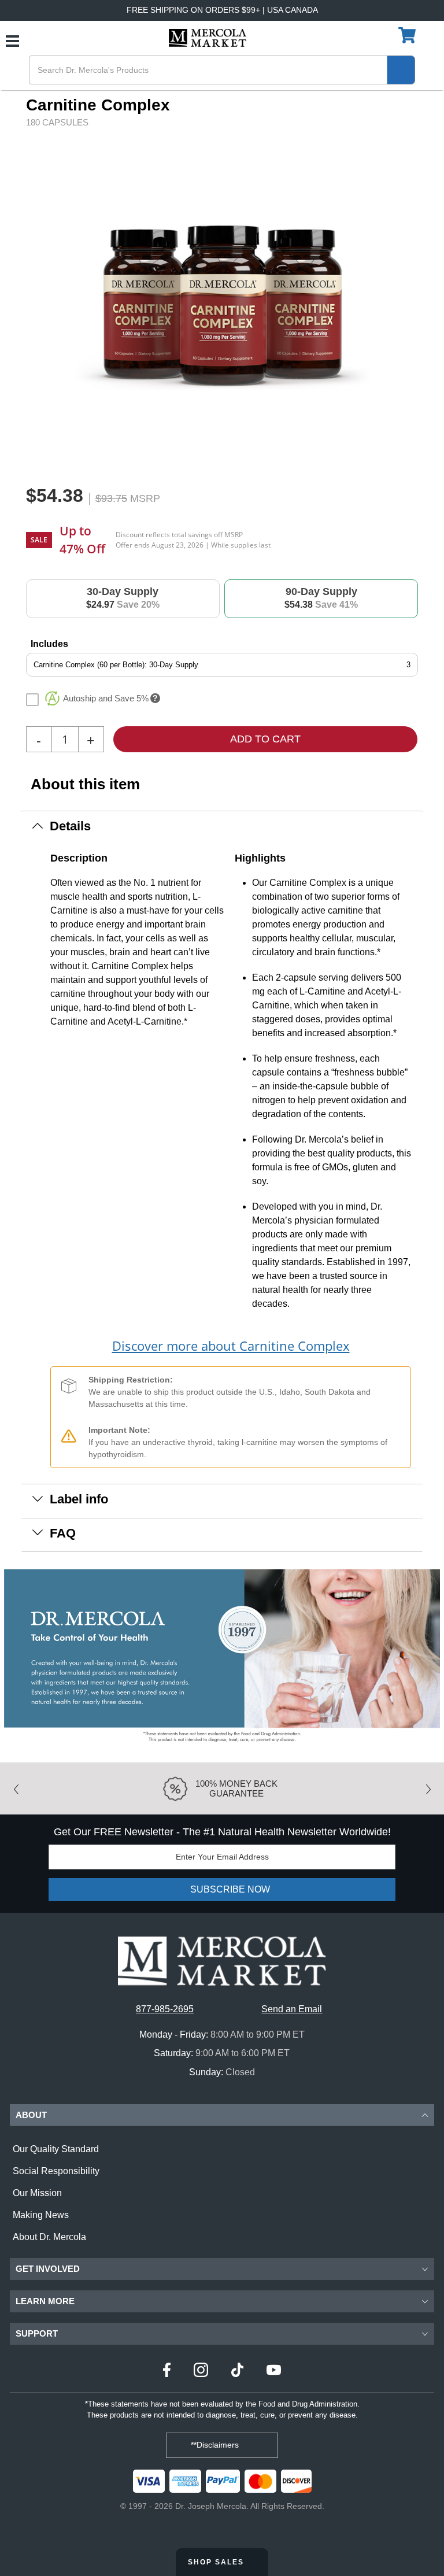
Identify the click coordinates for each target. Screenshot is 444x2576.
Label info (79, 1499)
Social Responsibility (56, 2171)
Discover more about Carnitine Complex (231, 1346)
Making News (41, 2215)
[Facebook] (167, 2372)
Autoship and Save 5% (106, 698)
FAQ (63, 1533)
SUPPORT (37, 2333)
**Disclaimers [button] (216, 2445)
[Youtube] (274, 2372)
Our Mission (37, 2193)
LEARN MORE (45, 2301)
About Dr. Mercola (49, 2237)
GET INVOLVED (48, 2269)
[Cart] (408, 36)
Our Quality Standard (56, 2149)
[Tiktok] (237, 2372)
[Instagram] (201, 2372)
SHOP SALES (217, 2562)
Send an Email (292, 2009)
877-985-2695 (165, 2009)
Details (70, 826)
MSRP (145, 498)
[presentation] (392, 303)
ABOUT (31, 2115)
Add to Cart (265, 739)
